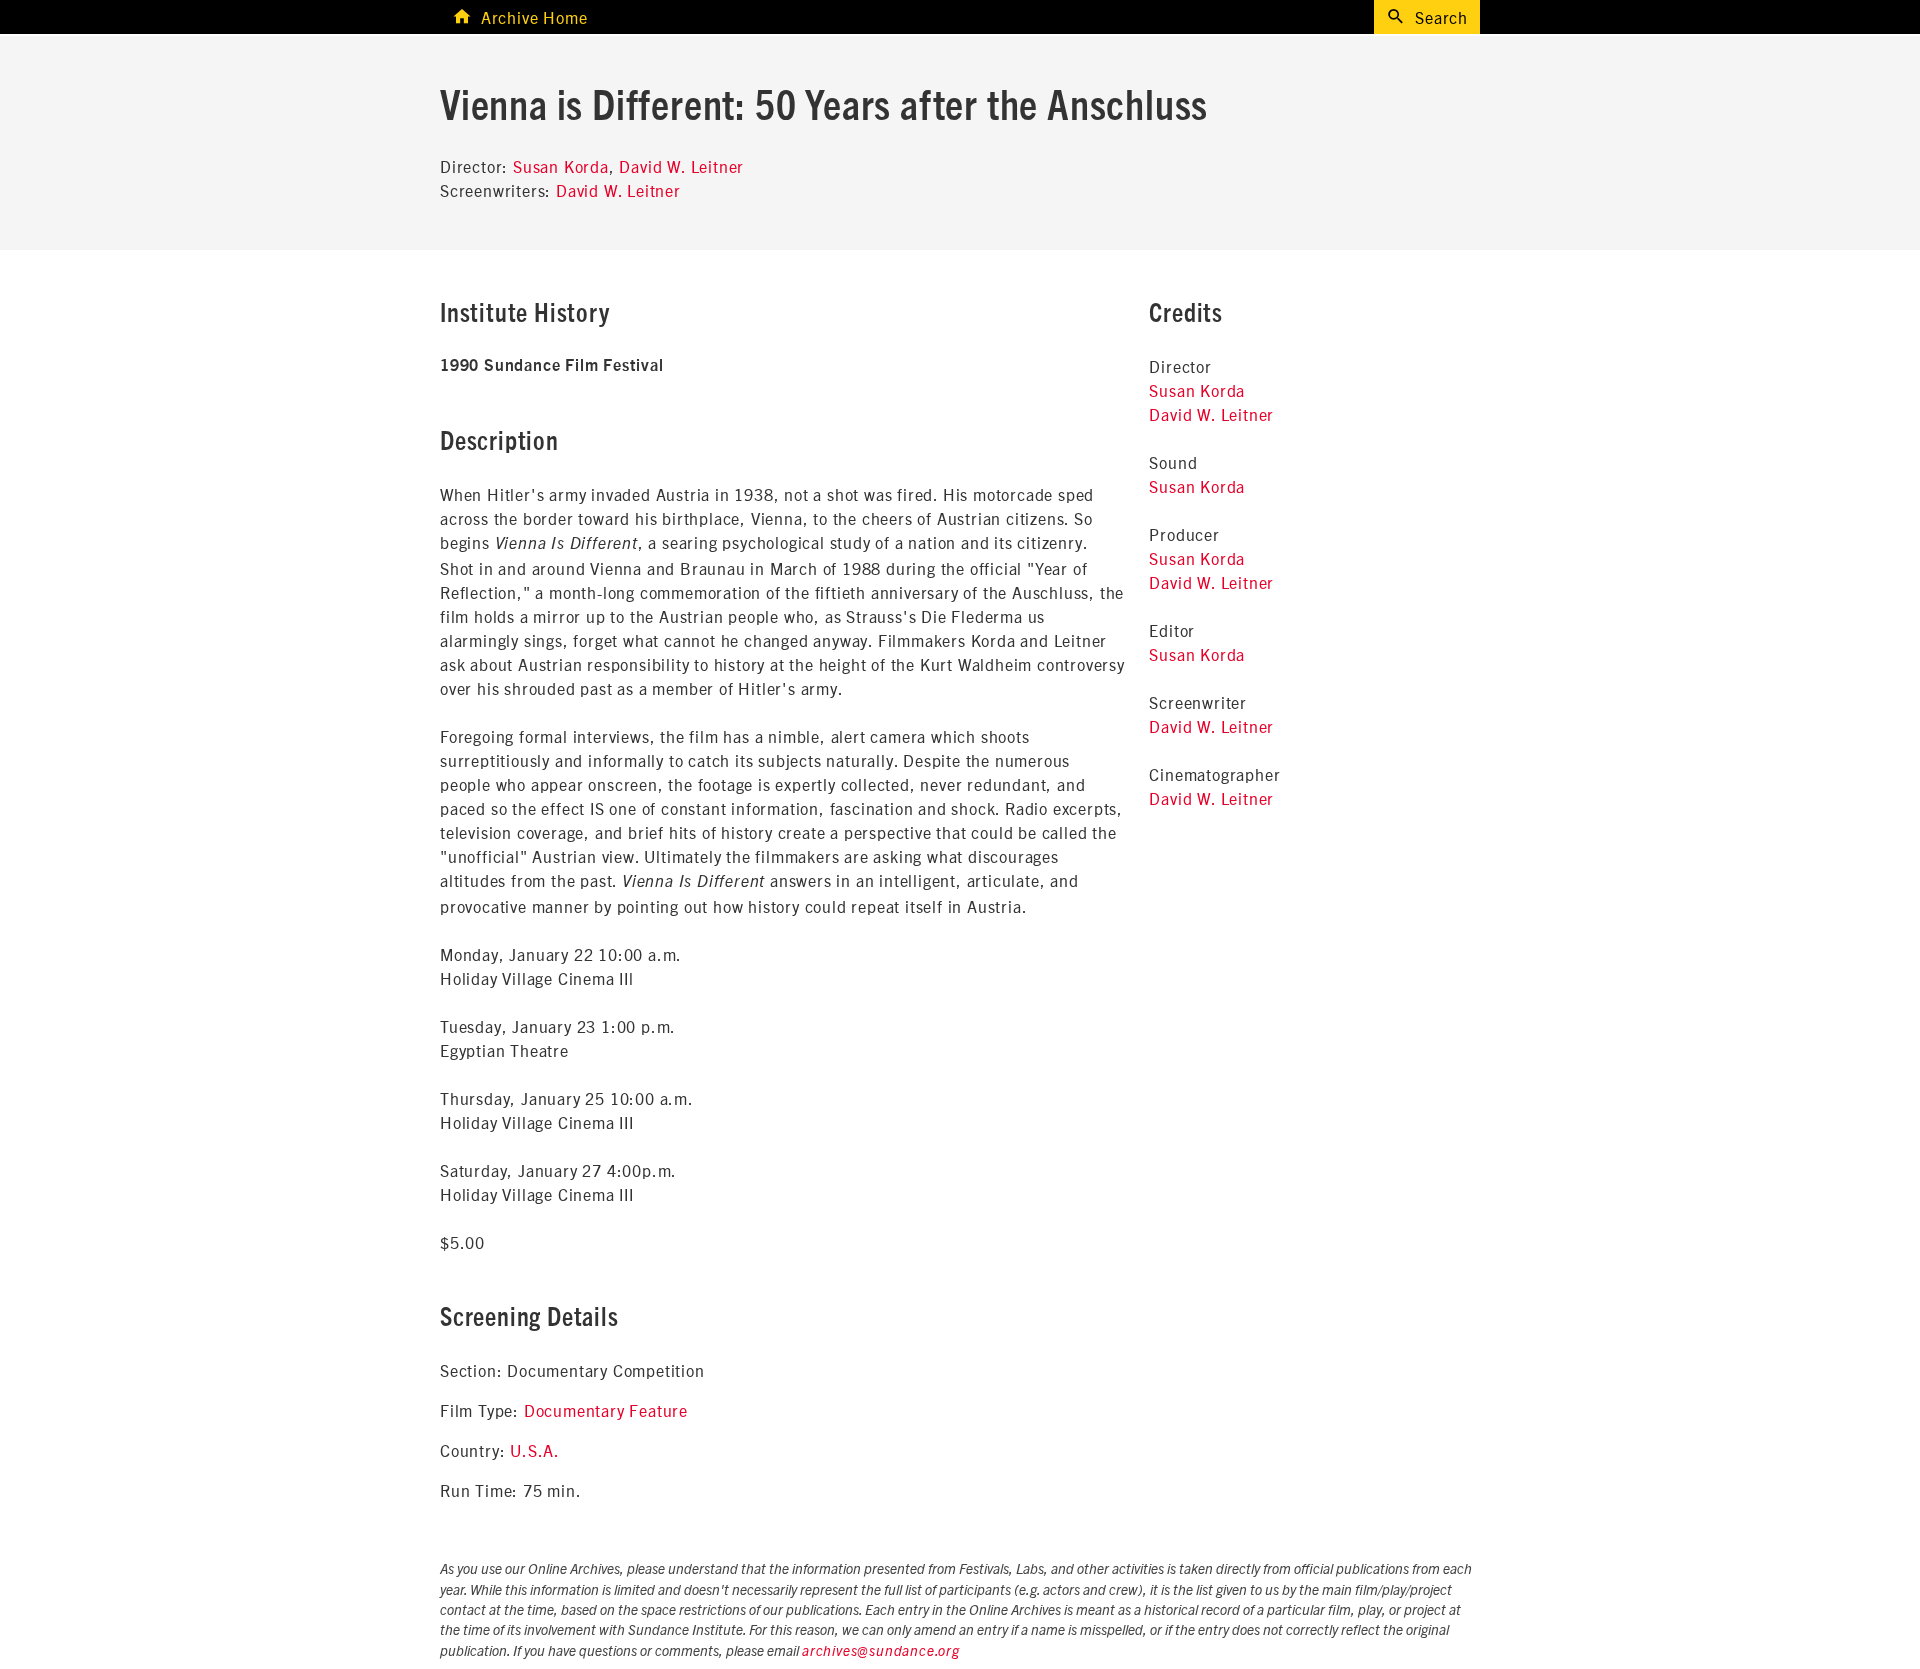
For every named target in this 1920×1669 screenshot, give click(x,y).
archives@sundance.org (881, 1652)
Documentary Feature (606, 1410)
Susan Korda (561, 166)
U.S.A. (535, 1450)
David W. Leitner (681, 166)
